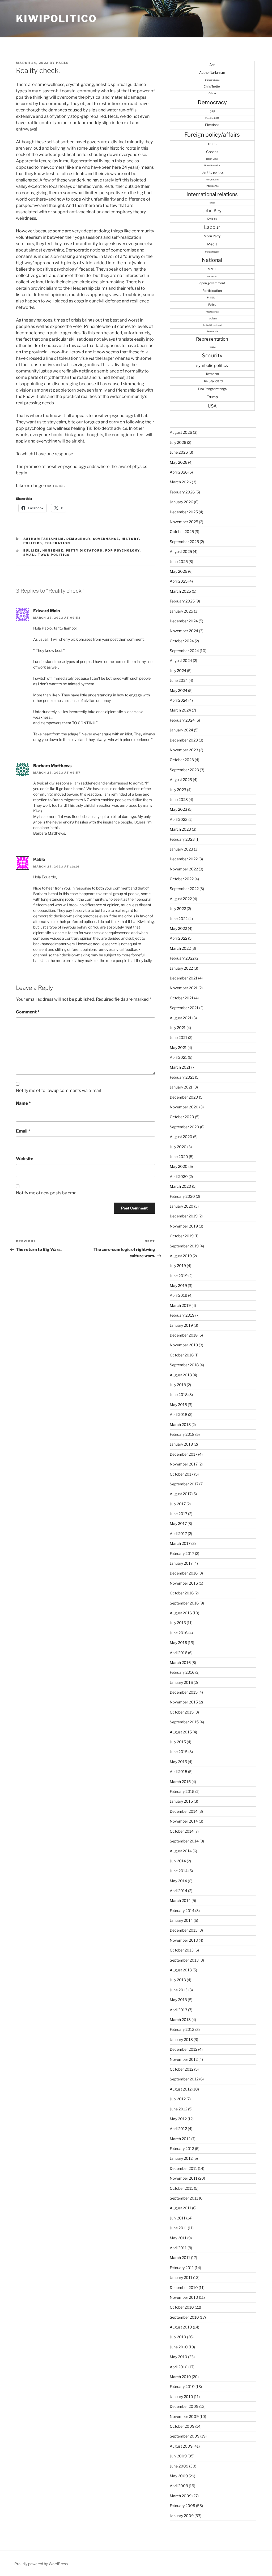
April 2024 (179, 700)
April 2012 (178, 2129)
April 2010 (179, 2367)
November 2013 (184, 1940)
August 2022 (181, 899)
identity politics (212, 172)
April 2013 (178, 2010)
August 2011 (180, 2208)
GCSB (212, 144)
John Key (212, 211)
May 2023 (178, 809)
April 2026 (179, 472)
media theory (212, 252)
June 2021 (178, 1037)
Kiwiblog (212, 219)
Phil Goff (212, 298)
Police (212, 305)
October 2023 (182, 760)
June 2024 (179, 680)
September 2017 (184, 1484)
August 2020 (181, 1137)
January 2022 (181, 968)
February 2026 (182, 492)
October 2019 (182, 1236)
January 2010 (181, 2397)
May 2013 (178, 2000)
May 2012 (178, 2119)
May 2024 (178, 690)
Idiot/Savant (212, 180)
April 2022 (178, 938)
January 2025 (181, 611)
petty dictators (84, 550)
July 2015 (178, 1742)
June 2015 (179, 1752)
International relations (212, 194)
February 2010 (182, 2386)
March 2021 (180, 1067)
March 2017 (180, 1543)
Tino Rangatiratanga (212, 389)
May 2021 (178, 1048)
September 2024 (184, 651)
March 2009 (181, 2496)
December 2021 (184, 978)
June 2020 (179, 1157)
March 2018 (180, 1424)
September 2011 (184, 2198)
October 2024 (182, 641)
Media (212, 244)
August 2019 (181, 1256)
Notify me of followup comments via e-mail (58, 1090)
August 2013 (181, 1970)
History (130, 539)
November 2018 (184, 1345)
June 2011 (178, 2228)
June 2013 (179, 1990)
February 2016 (182, 1672)
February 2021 (182, 1077)
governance (106, 539)
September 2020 (184, 1127)
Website (25, 1159)
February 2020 (182, 1196)
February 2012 (182, 2148)
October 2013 (182, 1950)
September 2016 (184, 1603)
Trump (212, 397)
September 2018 (184, 1365)
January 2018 (181, 1444)
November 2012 (184, 2059)
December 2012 (184, 2049)
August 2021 (181, 1018)
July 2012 (178, 2099)
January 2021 (181, 1087)
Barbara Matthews (52, 766)
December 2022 (184, 859)
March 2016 (180, 1662)
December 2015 (184, 1692)
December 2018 (184, 1335)
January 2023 (181, 849)
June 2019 (179, 1276)
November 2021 (184, 988)
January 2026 (181, 502)
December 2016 (184, 1573)
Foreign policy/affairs (212, 135)
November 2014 (184, 1821)
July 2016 (178, 1623)
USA (212, 406)
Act (212, 65)
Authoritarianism (44, 539)
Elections (212, 125)
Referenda (212, 331)
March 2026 (180, 482)
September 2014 (184, 1841)
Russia (212, 347)
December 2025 (184, 512)
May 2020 (179, 1166)
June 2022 (179, 919)
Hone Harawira (212, 166)
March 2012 (180, 2139)
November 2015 (184, 1702)
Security (212, 355)
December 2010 (184, 2287)
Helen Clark (212, 159)
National (212, 260)
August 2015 (181, 1732)
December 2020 (184, 1097)
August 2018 (181, 1375)
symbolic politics (212, 365)
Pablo (63, 63)
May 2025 (178, 571)
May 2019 (178, 1285)
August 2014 (181, 1851)
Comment (28, 1012)
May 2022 (178, 928)
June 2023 (179, 799)
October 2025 (182, 532)
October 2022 (182, 879)
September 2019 (184, 1246)
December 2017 (184, 1454)
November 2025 (184, 522)
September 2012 (184, 2079)
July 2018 (178, 1385)
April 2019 (178, 1295)
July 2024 (178, 671)
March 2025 (180, 591)
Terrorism (212, 374)
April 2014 (178, 1891)
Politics (33, 543)
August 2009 (181, 2446)
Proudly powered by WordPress (41, 2564)
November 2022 (184, 869)
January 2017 (181, 1563)
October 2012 (182, 2069)
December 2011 (183, 2168)
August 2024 (181, 660)
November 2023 (184, 750)
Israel (212, 203)
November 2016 (184, 1583)
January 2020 (182, 1206)
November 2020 (184, 1107)
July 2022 (178, 908)
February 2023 (182, 839)
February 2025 (182, 601)
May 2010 (178, 2357)
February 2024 (182, 720)
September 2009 (185, 2436)
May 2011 (178, 2238)
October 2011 (181, 2188)
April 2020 (179, 1176)
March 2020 (180, 1186)
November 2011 (184, 2178)
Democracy (78, 539)
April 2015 (178, 1771)
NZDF (212, 269)
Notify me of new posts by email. (48, 1193)
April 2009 (179, 2486)
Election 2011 (212, 118)
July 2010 (178, 2337)
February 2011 (182, 2268)
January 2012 (181, 2158)
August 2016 (181, 1613)
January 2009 (182, 2516)
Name (23, 1103)
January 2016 (181, 1682)
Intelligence (212, 186)
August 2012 (181, 2089)
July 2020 (178, 1147)
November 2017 (184, 1464)
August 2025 (181, 551)
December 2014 (184, 1811)
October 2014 (182, 1831)
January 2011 (181, 2277)
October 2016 (182, 1593)
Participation (212, 291)
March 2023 (180, 829)
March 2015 (180, 1782)
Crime (212, 93)
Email (23, 1131)
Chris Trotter (212, 86)
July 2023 (178, 790)
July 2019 (178, 1266)
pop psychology (122, 550)
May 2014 (178, 1881)
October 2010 (182, 2307)
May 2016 (178, 1643)
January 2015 (181, 1801)
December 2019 (184, 1216)
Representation (212, 339)
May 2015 (178, 1762)
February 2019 (182, 1315)
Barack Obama (212, 80)
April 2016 (178, 1653)
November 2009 (184, 2416)
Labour (212, 227)
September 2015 (184, 1722)
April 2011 (178, 2248)
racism (212, 318)
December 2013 (184, 1930)
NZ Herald (212, 276)
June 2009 (179, 2466)
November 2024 (184, 631)
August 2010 (181, 2327)
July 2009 (178, 2456)
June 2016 (179, 1633)
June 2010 (179, 2347)
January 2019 (181, 1325)
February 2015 (182, 1791)
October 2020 (182, 1117)
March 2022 (180, 948)
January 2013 (181, 2039)
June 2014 (179, 1871)
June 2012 (178, 2109)
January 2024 (181, 730)
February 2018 (182, 1434)
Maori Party (212, 236)
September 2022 (184, 889)
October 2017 (182, 1474)
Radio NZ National (212, 325)
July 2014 (178, 1861)
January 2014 (181, 1920)
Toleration (58, 543)
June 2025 (179, 561)
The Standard (212, 381)
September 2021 (184, 1008)
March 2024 (180, 710)
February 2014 (182, 1911)
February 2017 (182, 1553)
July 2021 (178, 1028)
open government (212, 283)
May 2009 (179, 2476)
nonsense (53, 550)
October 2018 (182, 1355)
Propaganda (212, 312)
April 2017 (178, 1534)
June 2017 (178, 1514)
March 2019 (180, 1305)
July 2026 (178, 442)
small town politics (47, 555)
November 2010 (184, 2297)
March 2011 (180, 2258)
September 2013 (184, 1960)
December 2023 (184, 740)
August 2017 (181, 1494)
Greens (212, 152)
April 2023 (179, 819)
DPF (212, 111)
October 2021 (182, 998)
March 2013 (180, 2020)
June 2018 (179, 1395)
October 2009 (182, 2426)
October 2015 (182, 1712)
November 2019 (184, 1226)
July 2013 (178, 1980)
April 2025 (179, 581)
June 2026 (179, 452)
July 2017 (178, 1504)
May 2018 (178, 1405)
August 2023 (181, 780)
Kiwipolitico (56, 19)
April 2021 (178, 1057)
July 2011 (178, 2218)
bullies (32, 550)
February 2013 (182, 2029)
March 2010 (180, 2377)
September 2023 (184, 770)
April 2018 (178, 1414)
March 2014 (180, 1900)
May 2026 (178, 462)
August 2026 (181, 432)
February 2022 (182, 958)
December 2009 (184, 2406)
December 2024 (184, 621)
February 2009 (182, 2506)
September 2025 (184, 542)
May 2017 (178, 1523)
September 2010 (184, 2317)
